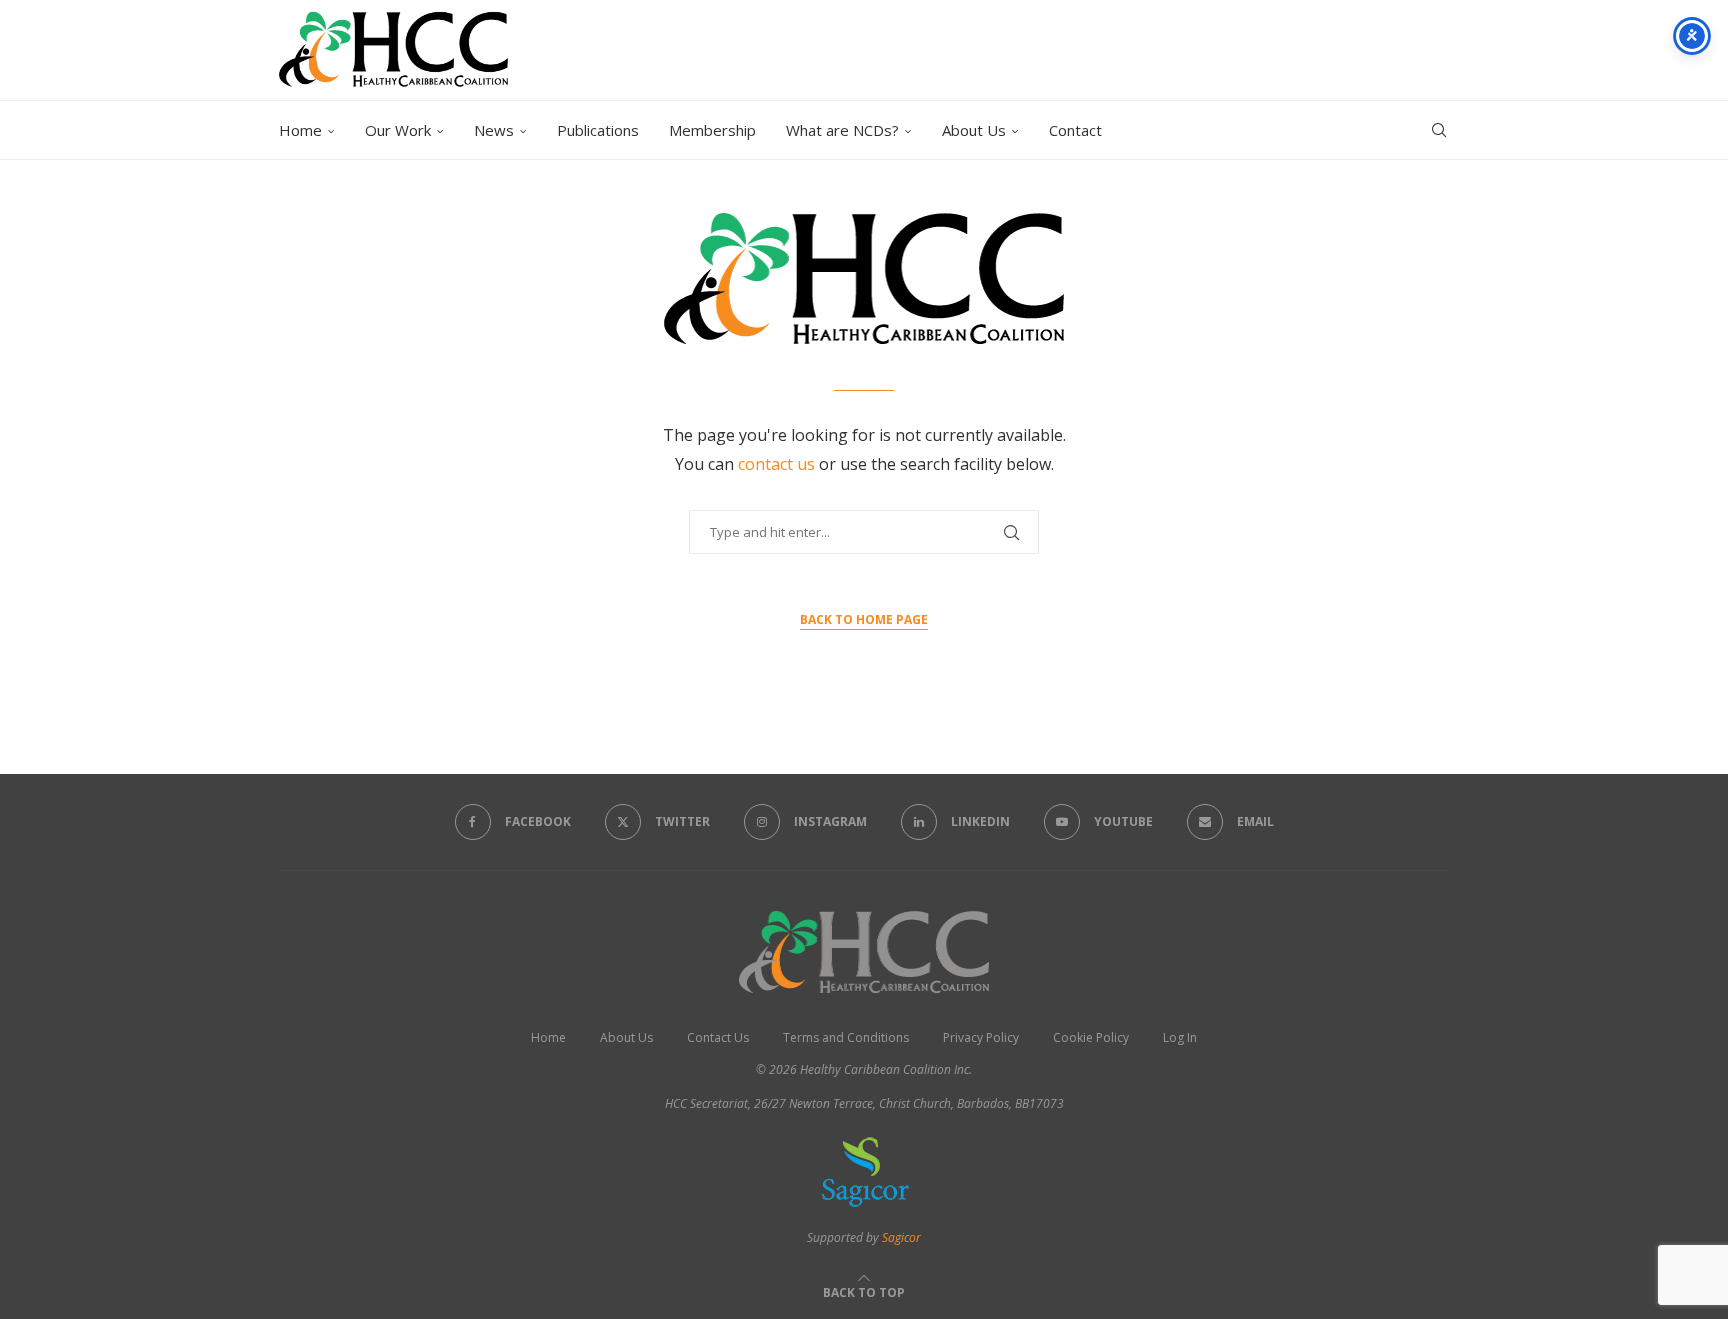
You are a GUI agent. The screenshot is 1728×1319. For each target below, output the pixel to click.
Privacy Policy (981, 1037)
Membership (712, 130)
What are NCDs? (842, 130)
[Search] (1439, 130)
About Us (974, 130)
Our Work (398, 130)
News (494, 130)
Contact (1075, 130)
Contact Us (718, 1037)
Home (300, 130)
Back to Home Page (864, 619)
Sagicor (901, 1237)
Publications (598, 130)
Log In (1180, 1037)
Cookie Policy (1091, 1037)
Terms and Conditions (846, 1037)
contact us (778, 464)
